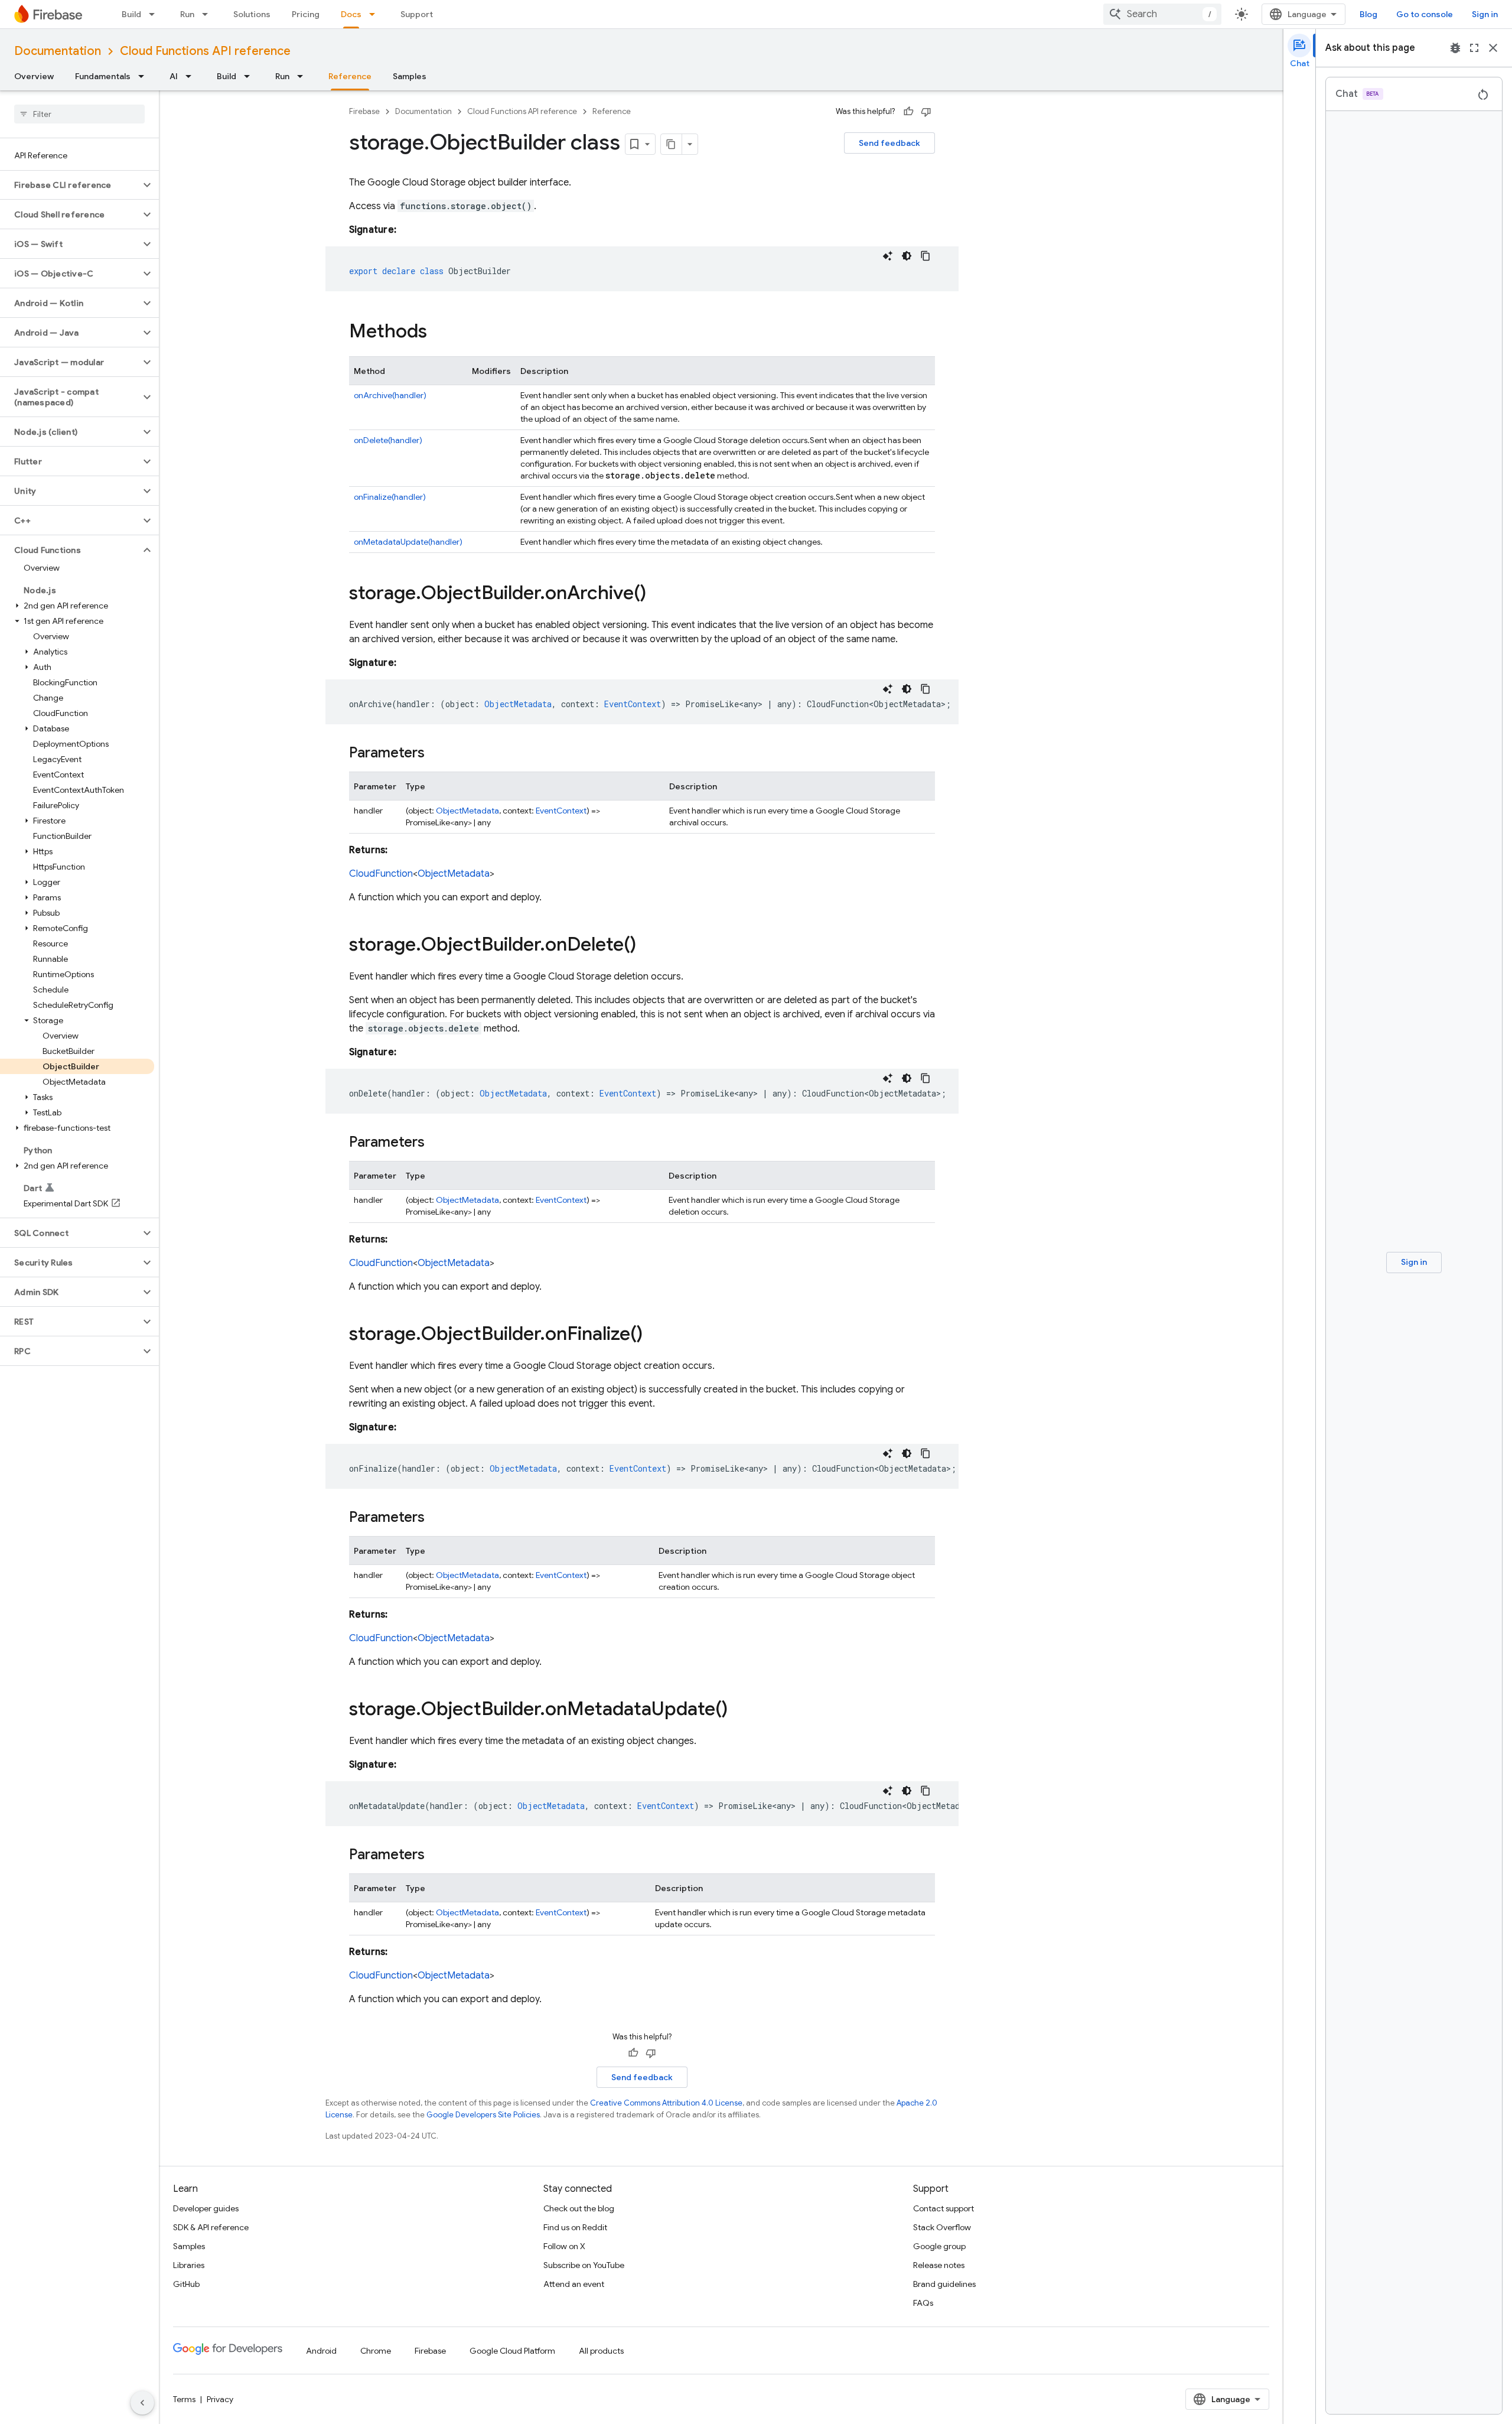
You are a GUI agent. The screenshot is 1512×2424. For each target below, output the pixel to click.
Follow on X (564, 2246)
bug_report (1455, 48)
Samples (410, 76)
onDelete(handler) (388, 440)
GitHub (186, 2284)
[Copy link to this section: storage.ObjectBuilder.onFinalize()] (654, 1335)
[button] (70, 185)
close (1493, 48)
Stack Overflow (942, 2227)
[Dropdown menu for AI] (192, 76)
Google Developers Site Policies (483, 2115)
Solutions (252, 14)
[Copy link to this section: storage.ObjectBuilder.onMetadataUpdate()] (739, 1710)
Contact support (944, 2208)
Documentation (58, 51)
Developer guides (206, 2208)
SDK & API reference (211, 2227)
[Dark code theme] (907, 256)
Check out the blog (579, 2208)
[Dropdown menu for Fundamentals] (145, 76)
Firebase (364, 111)
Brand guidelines (944, 2284)
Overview (34, 76)
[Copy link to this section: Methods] (439, 333)
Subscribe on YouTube (584, 2265)
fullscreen (1474, 48)
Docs (351, 14)
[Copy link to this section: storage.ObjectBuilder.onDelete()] (648, 946)
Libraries (189, 2265)
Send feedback (889, 143)
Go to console (1425, 14)
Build (131, 14)
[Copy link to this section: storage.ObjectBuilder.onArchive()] (658, 594)
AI (174, 76)
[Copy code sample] (926, 256)
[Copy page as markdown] (672, 144)
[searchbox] (79, 114)
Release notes (939, 2265)
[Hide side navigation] (142, 2403)
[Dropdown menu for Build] (155, 14)
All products (601, 2351)
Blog (1368, 14)
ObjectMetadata (467, 811)
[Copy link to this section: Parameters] (436, 754)
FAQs (923, 2303)
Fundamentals (103, 76)
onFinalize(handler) (390, 497)
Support (417, 14)
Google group (939, 2246)
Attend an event (574, 2284)
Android (321, 2351)
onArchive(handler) (390, 395)
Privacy (220, 2399)
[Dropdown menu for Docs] (376, 14)
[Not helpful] (926, 112)
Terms (184, 2399)
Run (187, 14)
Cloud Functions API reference (205, 51)
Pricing (306, 14)
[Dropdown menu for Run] (208, 14)
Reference (350, 76)
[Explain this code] (888, 256)
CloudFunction (381, 874)
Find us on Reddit (575, 2227)
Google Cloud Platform (512, 2351)
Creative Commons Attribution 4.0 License (666, 2103)
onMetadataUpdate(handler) (408, 542)
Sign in (1485, 14)
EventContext (561, 811)
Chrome (376, 2351)
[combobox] (1162, 14)
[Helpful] (908, 112)
